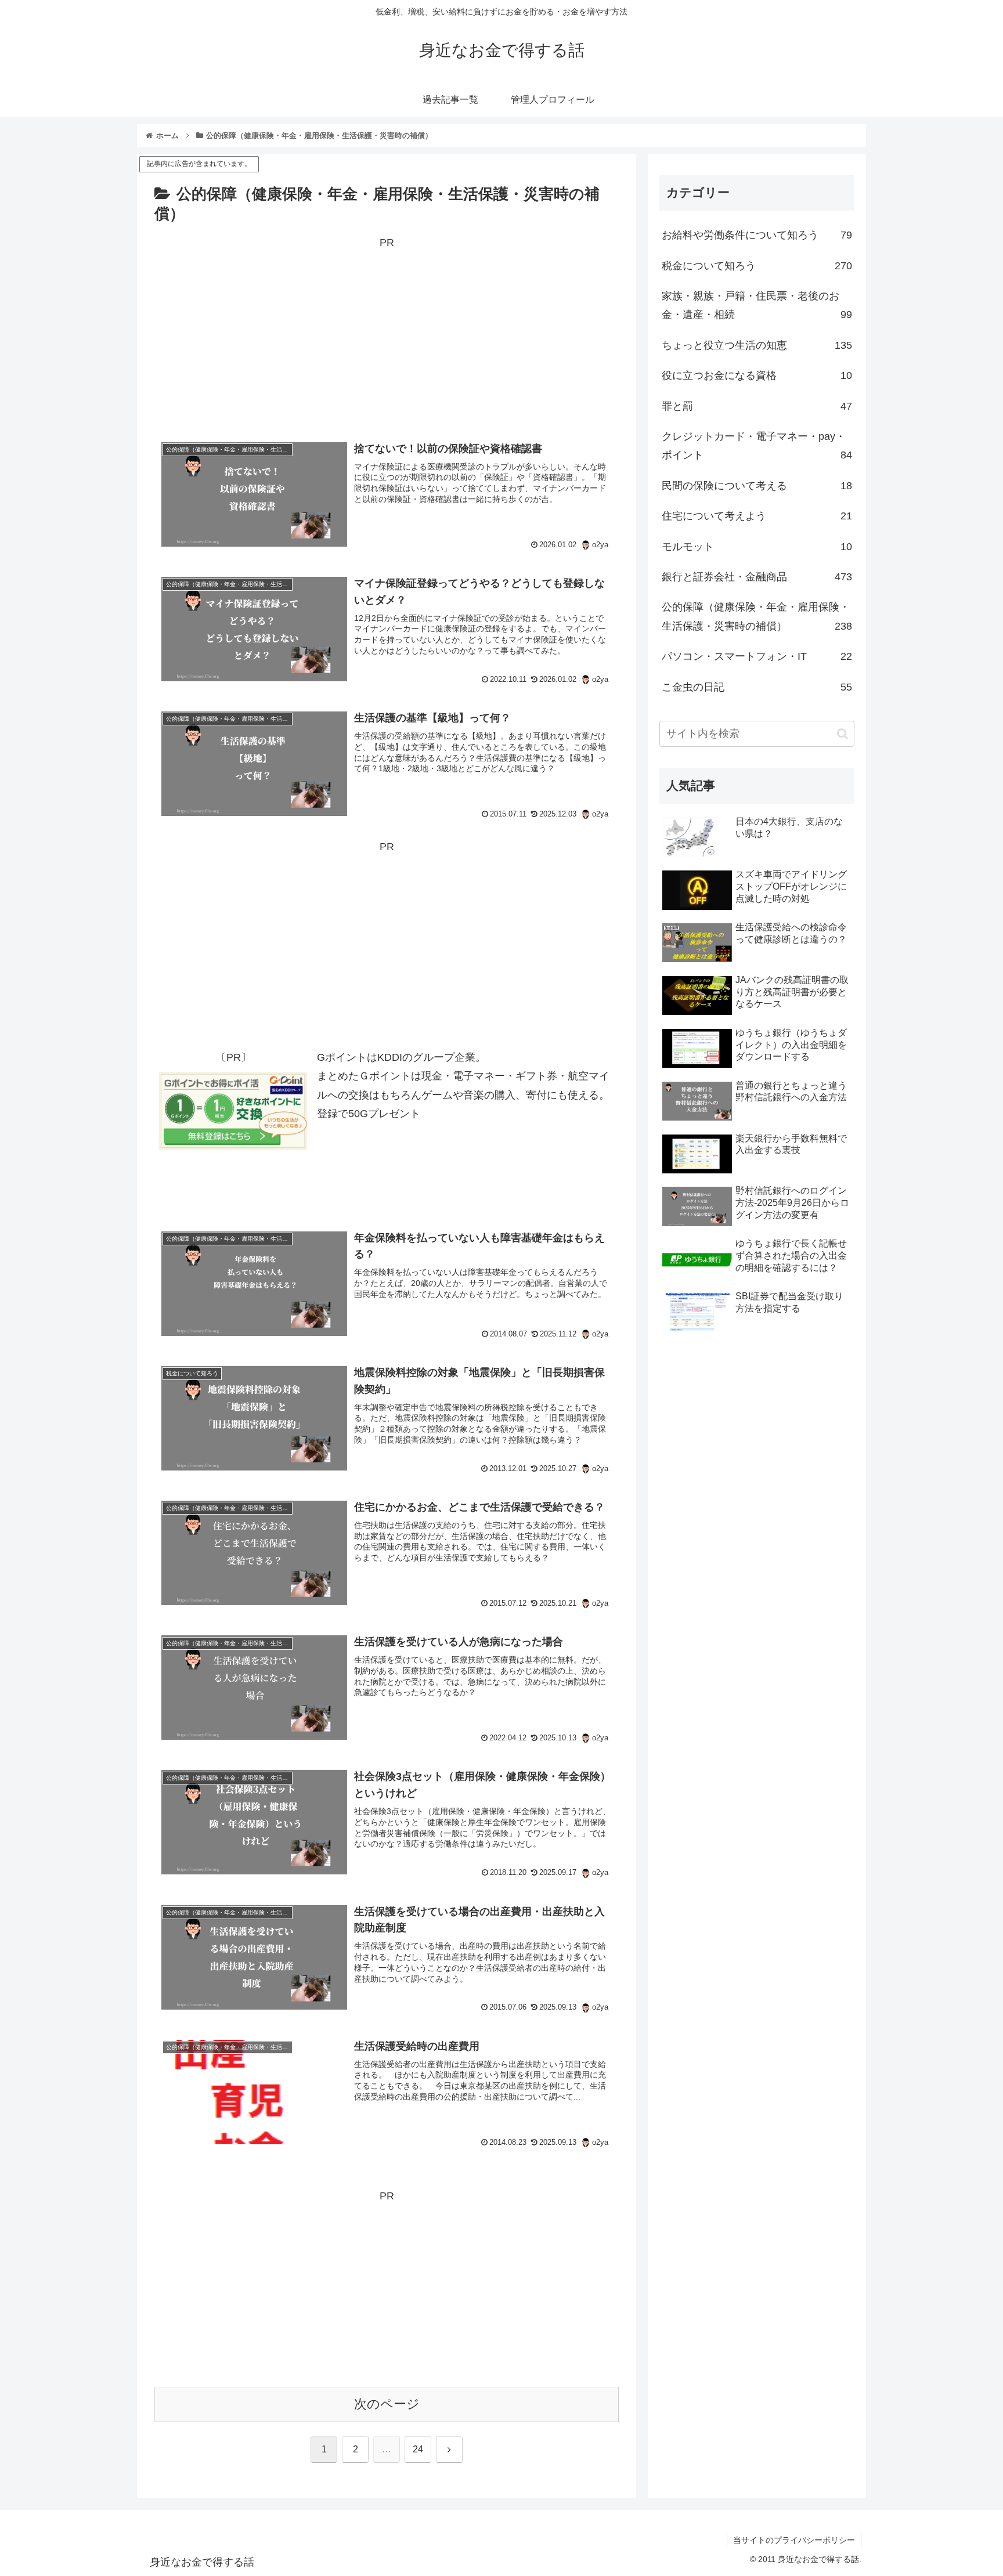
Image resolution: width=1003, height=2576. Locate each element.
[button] (843, 734)
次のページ (387, 2404)
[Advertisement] (387, 333)
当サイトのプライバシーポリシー (794, 2540)
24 (418, 2449)
